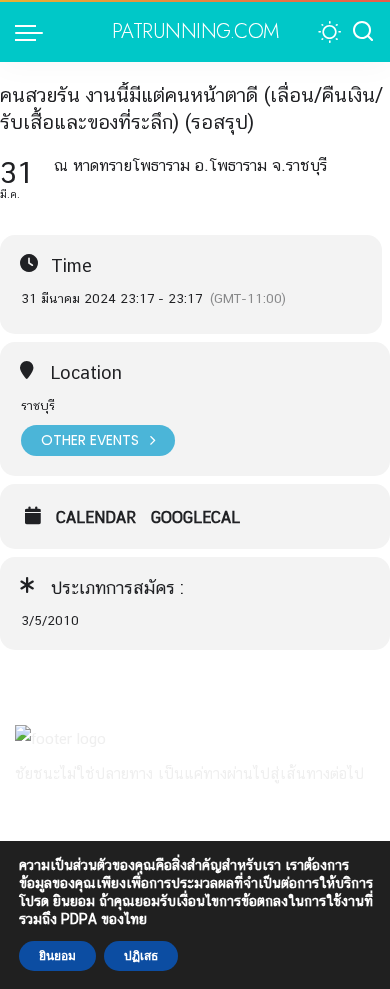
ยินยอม (57, 956)
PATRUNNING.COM (195, 32)
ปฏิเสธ (141, 956)
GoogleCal (195, 518)
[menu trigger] (34, 32)
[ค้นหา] (363, 32)
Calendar (96, 518)
